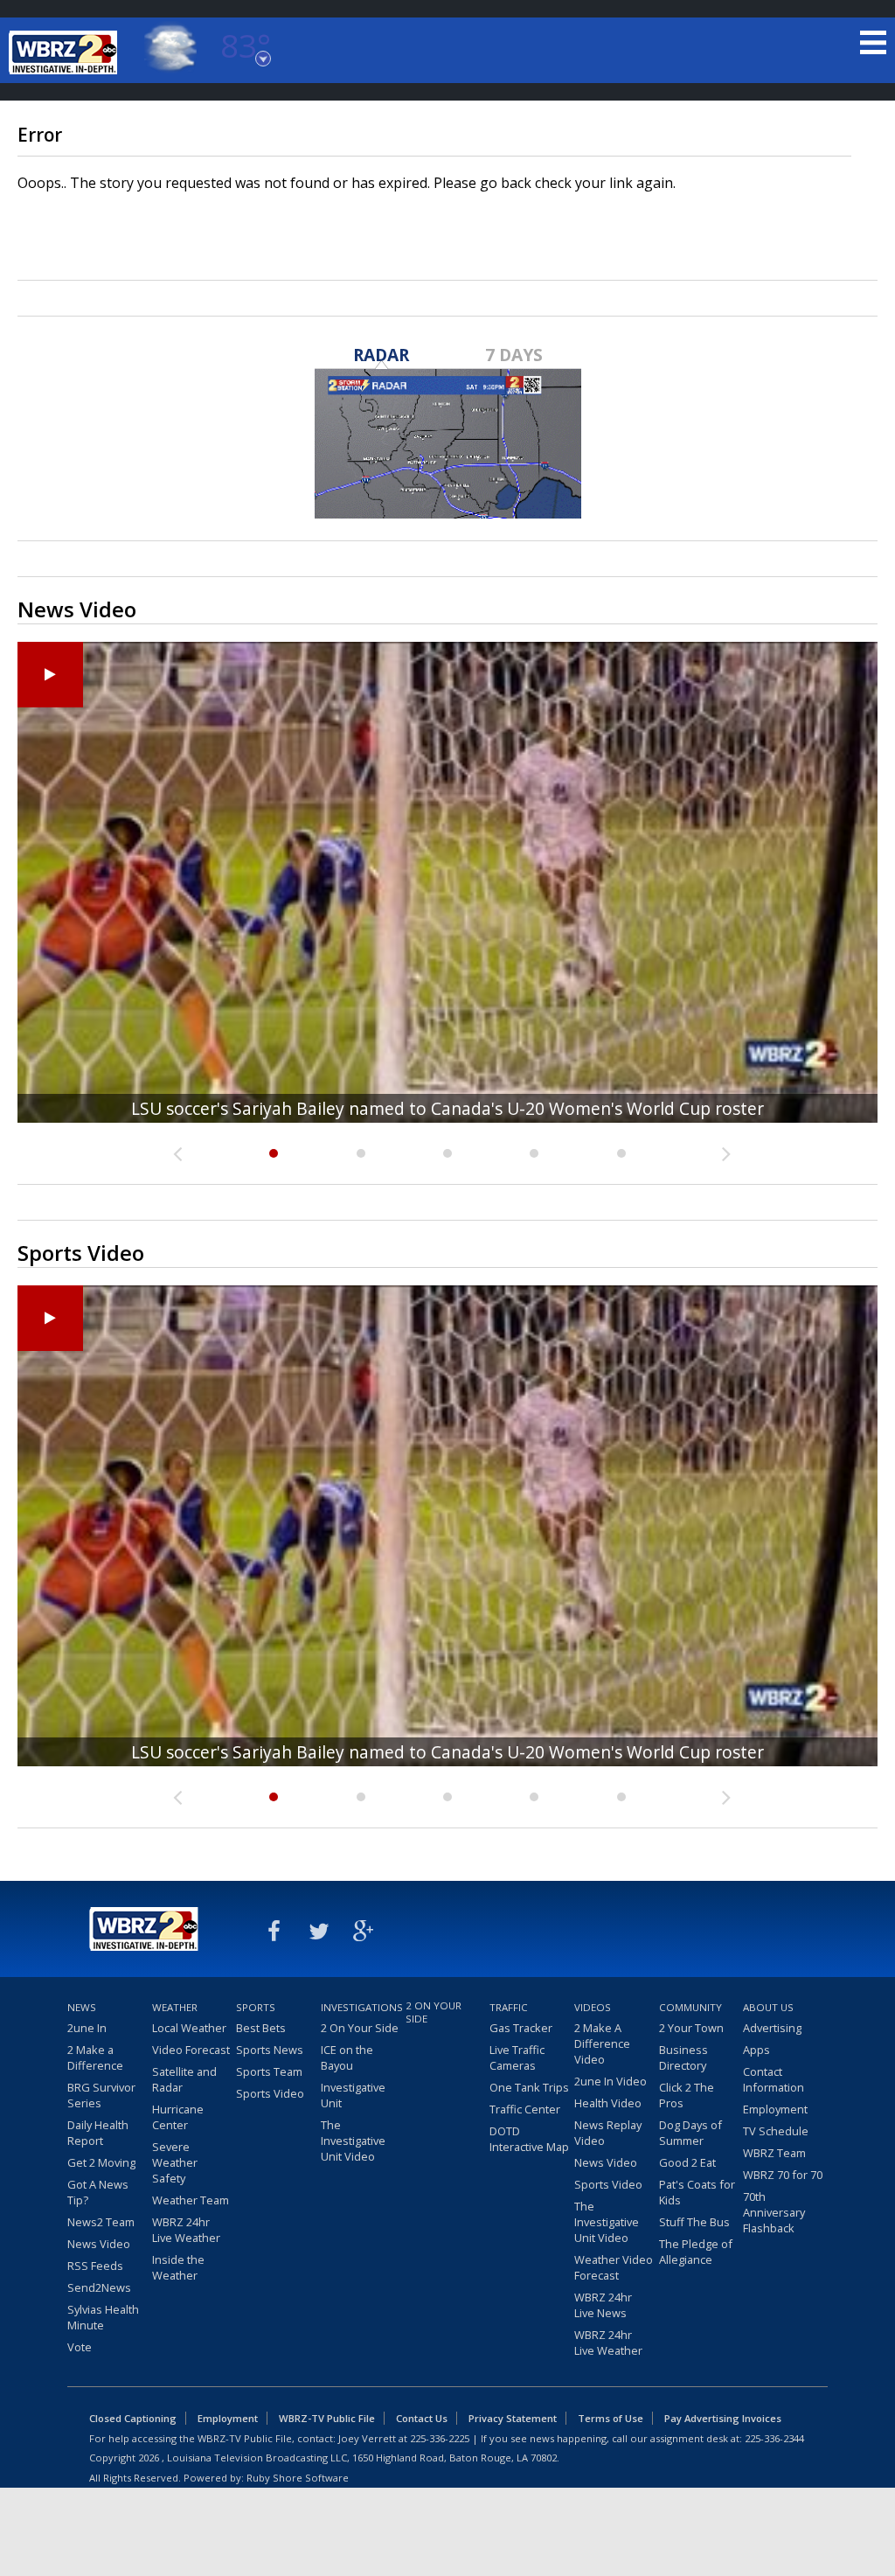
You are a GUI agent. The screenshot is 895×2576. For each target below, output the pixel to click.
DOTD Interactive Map (529, 2139)
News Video (99, 2244)
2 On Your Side (360, 2028)
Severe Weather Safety (175, 2162)
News (82, 2007)
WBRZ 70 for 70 (783, 2175)
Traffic (509, 2007)
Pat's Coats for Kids (697, 2192)
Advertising (772, 2028)
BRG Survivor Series (101, 2095)
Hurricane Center (178, 2117)
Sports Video (270, 2093)
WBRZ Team (774, 2153)
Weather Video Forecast (614, 2267)
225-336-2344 (774, 2438)
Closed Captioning (133, 2418)
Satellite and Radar (184, 2079)
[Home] (66, 52)
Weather (175, 2007)
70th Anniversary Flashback (774, 2212)
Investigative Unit (353, 2095)
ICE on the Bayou (347, 2057)
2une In (87, 2028)
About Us (768, 2007)
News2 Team (101, 2222)
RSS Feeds (95, 2266)
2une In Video (611, 2081)
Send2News (99, 2287)
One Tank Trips (529, 2087)
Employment (775, 2109)
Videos (593, 2007)
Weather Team (191, 2200)
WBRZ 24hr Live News (603, 2305)
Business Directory (683, 2057)
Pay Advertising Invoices (723, 2418)
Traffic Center (525, 2109)
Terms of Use (611, 2418)
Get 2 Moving (101, 2162)
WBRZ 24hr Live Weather (186, 2230)
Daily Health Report (98, 2133)
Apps (756, 2050)
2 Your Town (691, 2028)
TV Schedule (776, 2131)
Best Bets (261, 2028)
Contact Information (774, 2079)
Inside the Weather (178, 2267)
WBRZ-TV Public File (327, 2418)
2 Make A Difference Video (602, 2043)
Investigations (361, 2007)
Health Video (608, 2103)
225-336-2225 (440, 2438)
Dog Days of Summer (690, 2133)
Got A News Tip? (98, 2192)
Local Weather (189, 2028)
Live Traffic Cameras (517, 2057)
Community (690, 2007)
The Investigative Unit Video (353, 2141)
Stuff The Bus (694, 2222)
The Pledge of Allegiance (696, 2252)
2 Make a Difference (95, 2057)
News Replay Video (608, 2133)
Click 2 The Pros (687, 2095)
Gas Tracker (521, 2028)
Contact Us (422, 2418)
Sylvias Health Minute (103, 2317)
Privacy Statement (513, 2418)
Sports (256, 2007)
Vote (80, 2347)
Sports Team (269, 2071)
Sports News (270, 2050)
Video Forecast (191, 2050)
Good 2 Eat (687, 2162)
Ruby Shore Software (298, 2478)
